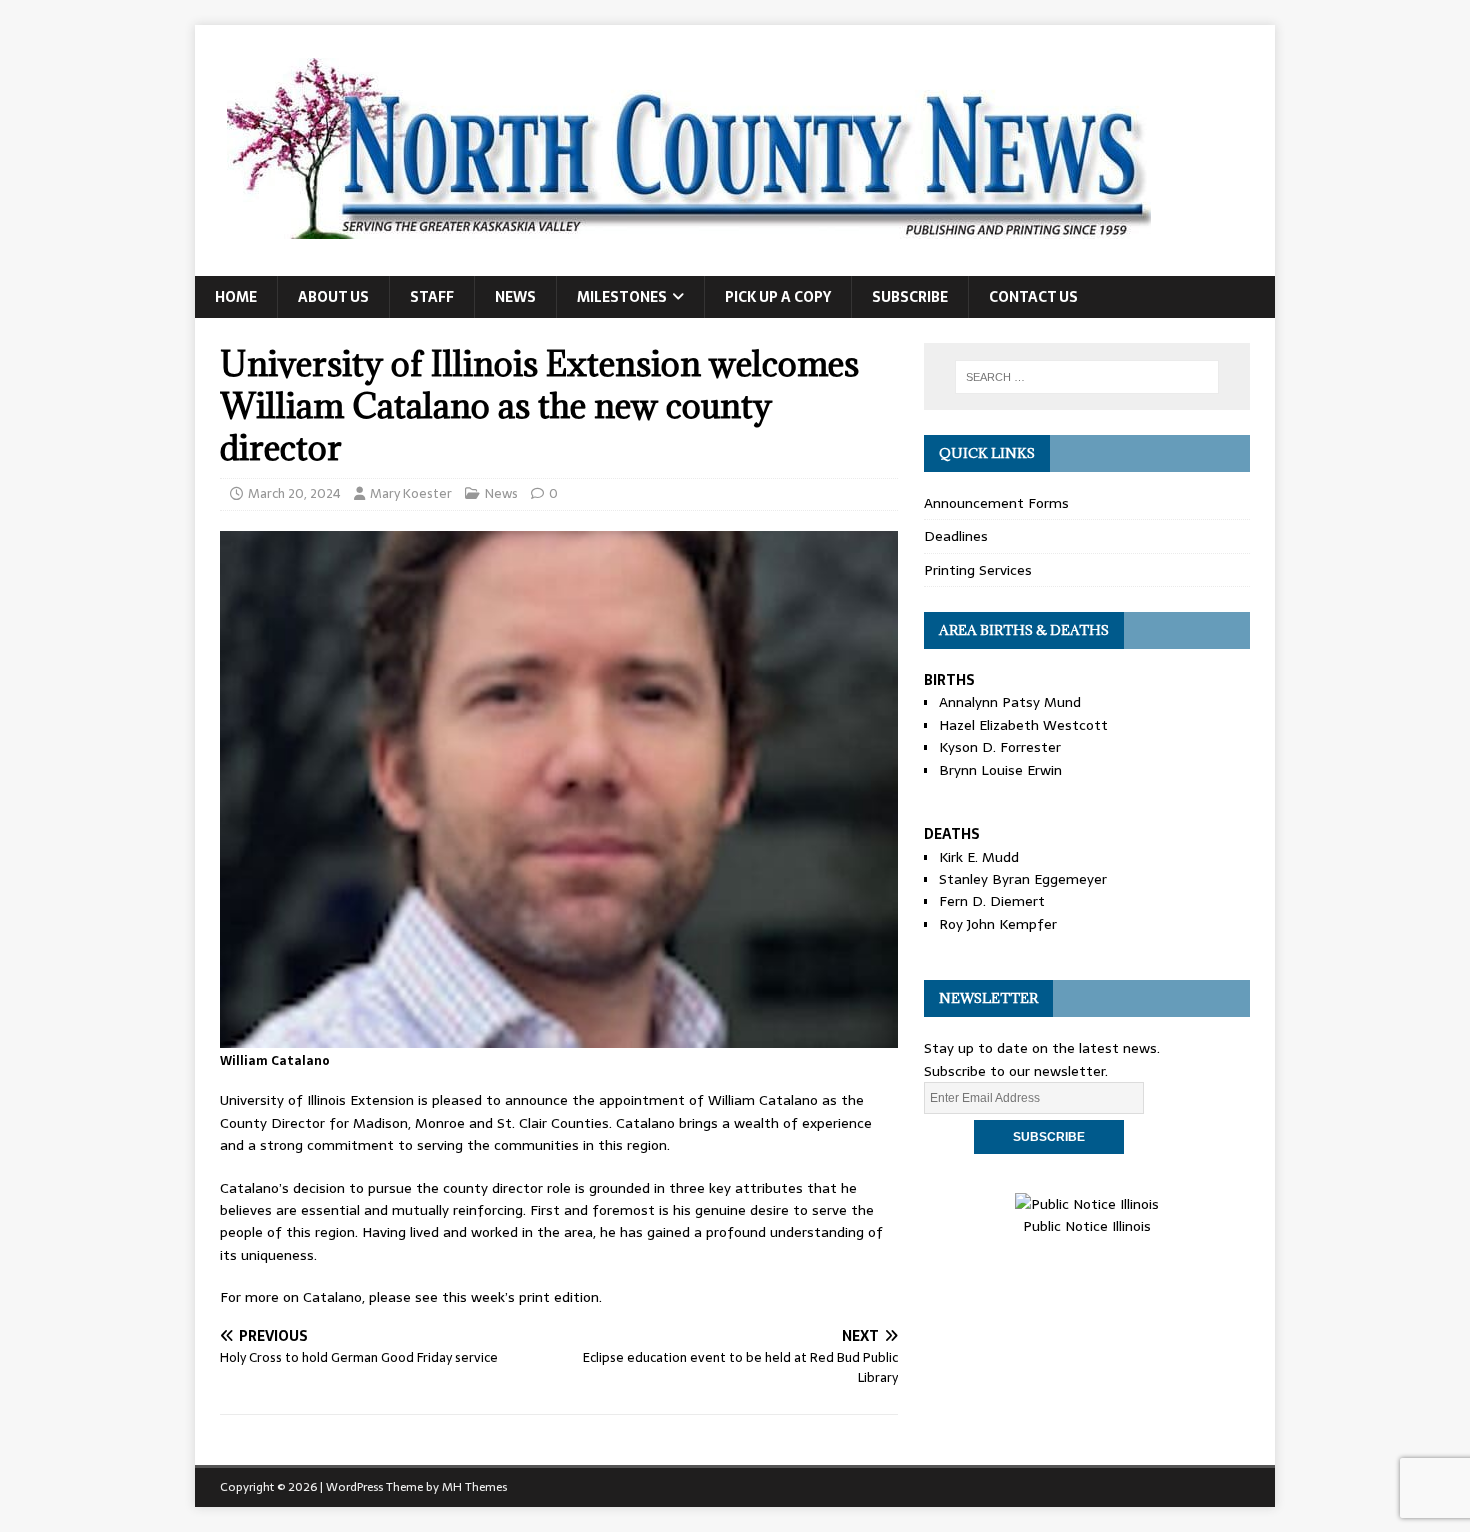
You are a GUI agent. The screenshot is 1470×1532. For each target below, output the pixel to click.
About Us (333, 297)
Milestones (622, 297)
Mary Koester (411, 493)
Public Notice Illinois (1087, 1226)
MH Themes (474, 1487)
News (515, 297)
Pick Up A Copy (778, 297)
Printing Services (978, 570)
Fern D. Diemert (992, 901)
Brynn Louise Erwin (1000, 770)
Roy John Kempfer (998, 924)
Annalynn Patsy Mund (1010, 702)
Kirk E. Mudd (979, 857)
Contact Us (1033, 297)
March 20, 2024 (294, 493)
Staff (432, 297)
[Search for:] (1087, 377)
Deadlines (956, 536)
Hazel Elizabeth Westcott (1023, 725)
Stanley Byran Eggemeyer (1023, 879)
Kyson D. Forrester (1000, 747)
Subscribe (910, 297)
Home (236, 297)
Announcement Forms (996, 503)
